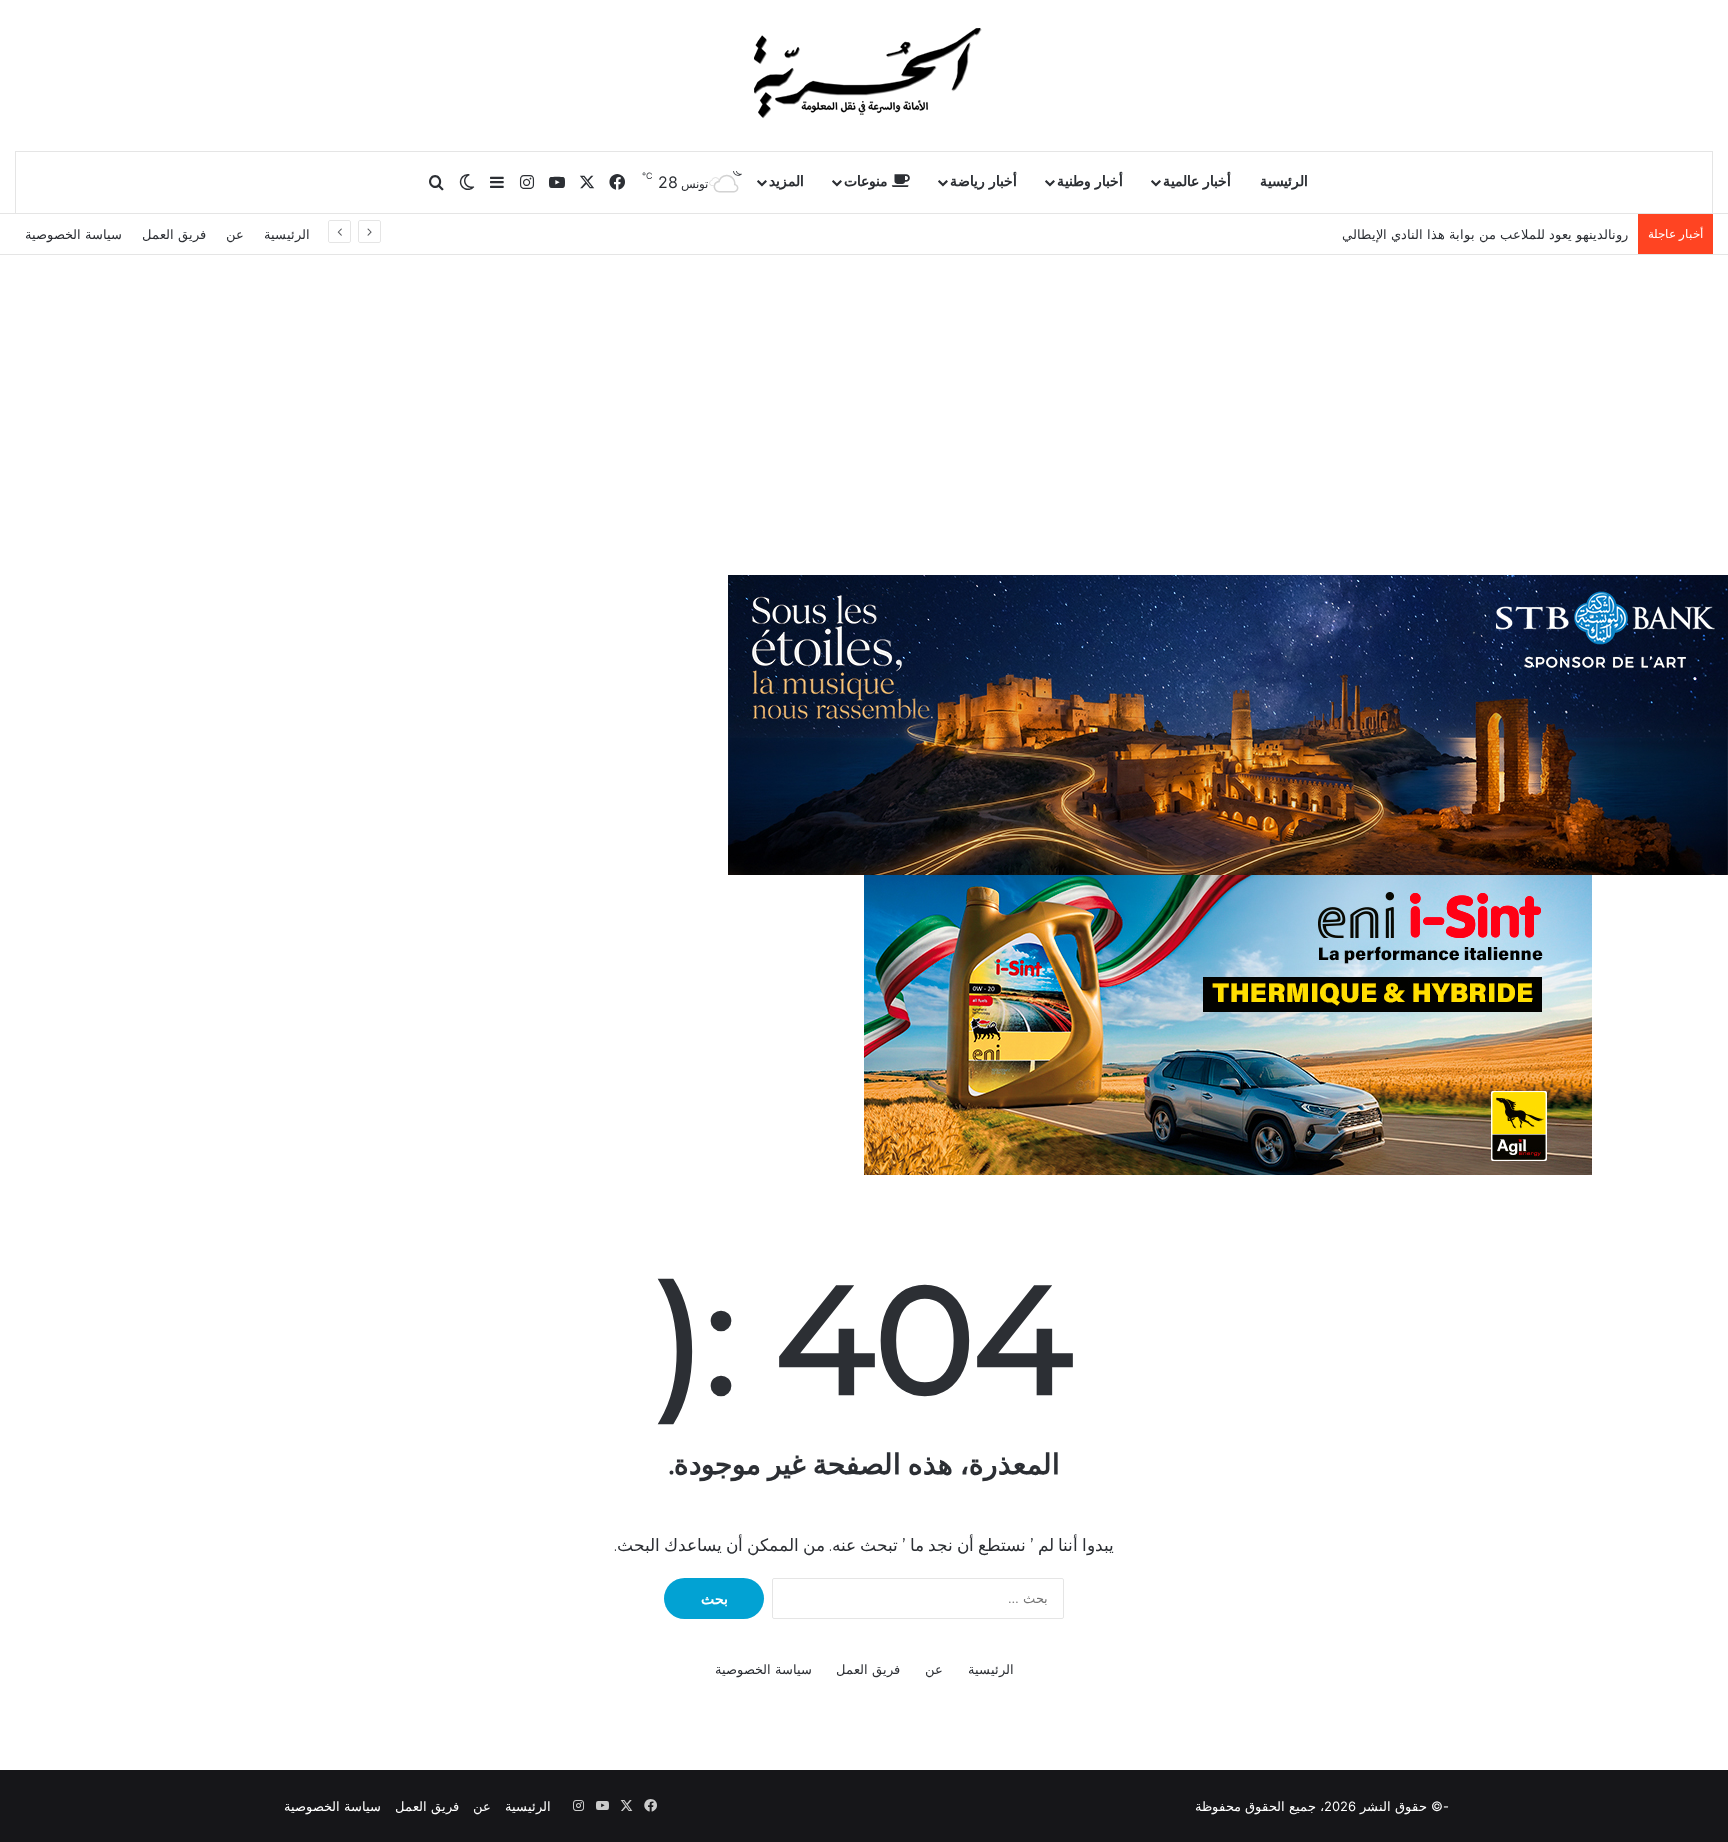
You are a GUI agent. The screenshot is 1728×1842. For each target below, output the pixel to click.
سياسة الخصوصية (73, 234)
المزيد (786, 181)
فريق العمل (174, 234)
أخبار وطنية (1090, 181)
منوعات (868, 181)
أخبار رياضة (983, 181)
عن (235, 234)
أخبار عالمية (1197, 181)
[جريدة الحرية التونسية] (864, 75)
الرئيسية (1284, 181)
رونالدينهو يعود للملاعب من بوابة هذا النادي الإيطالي (1485, 234)
